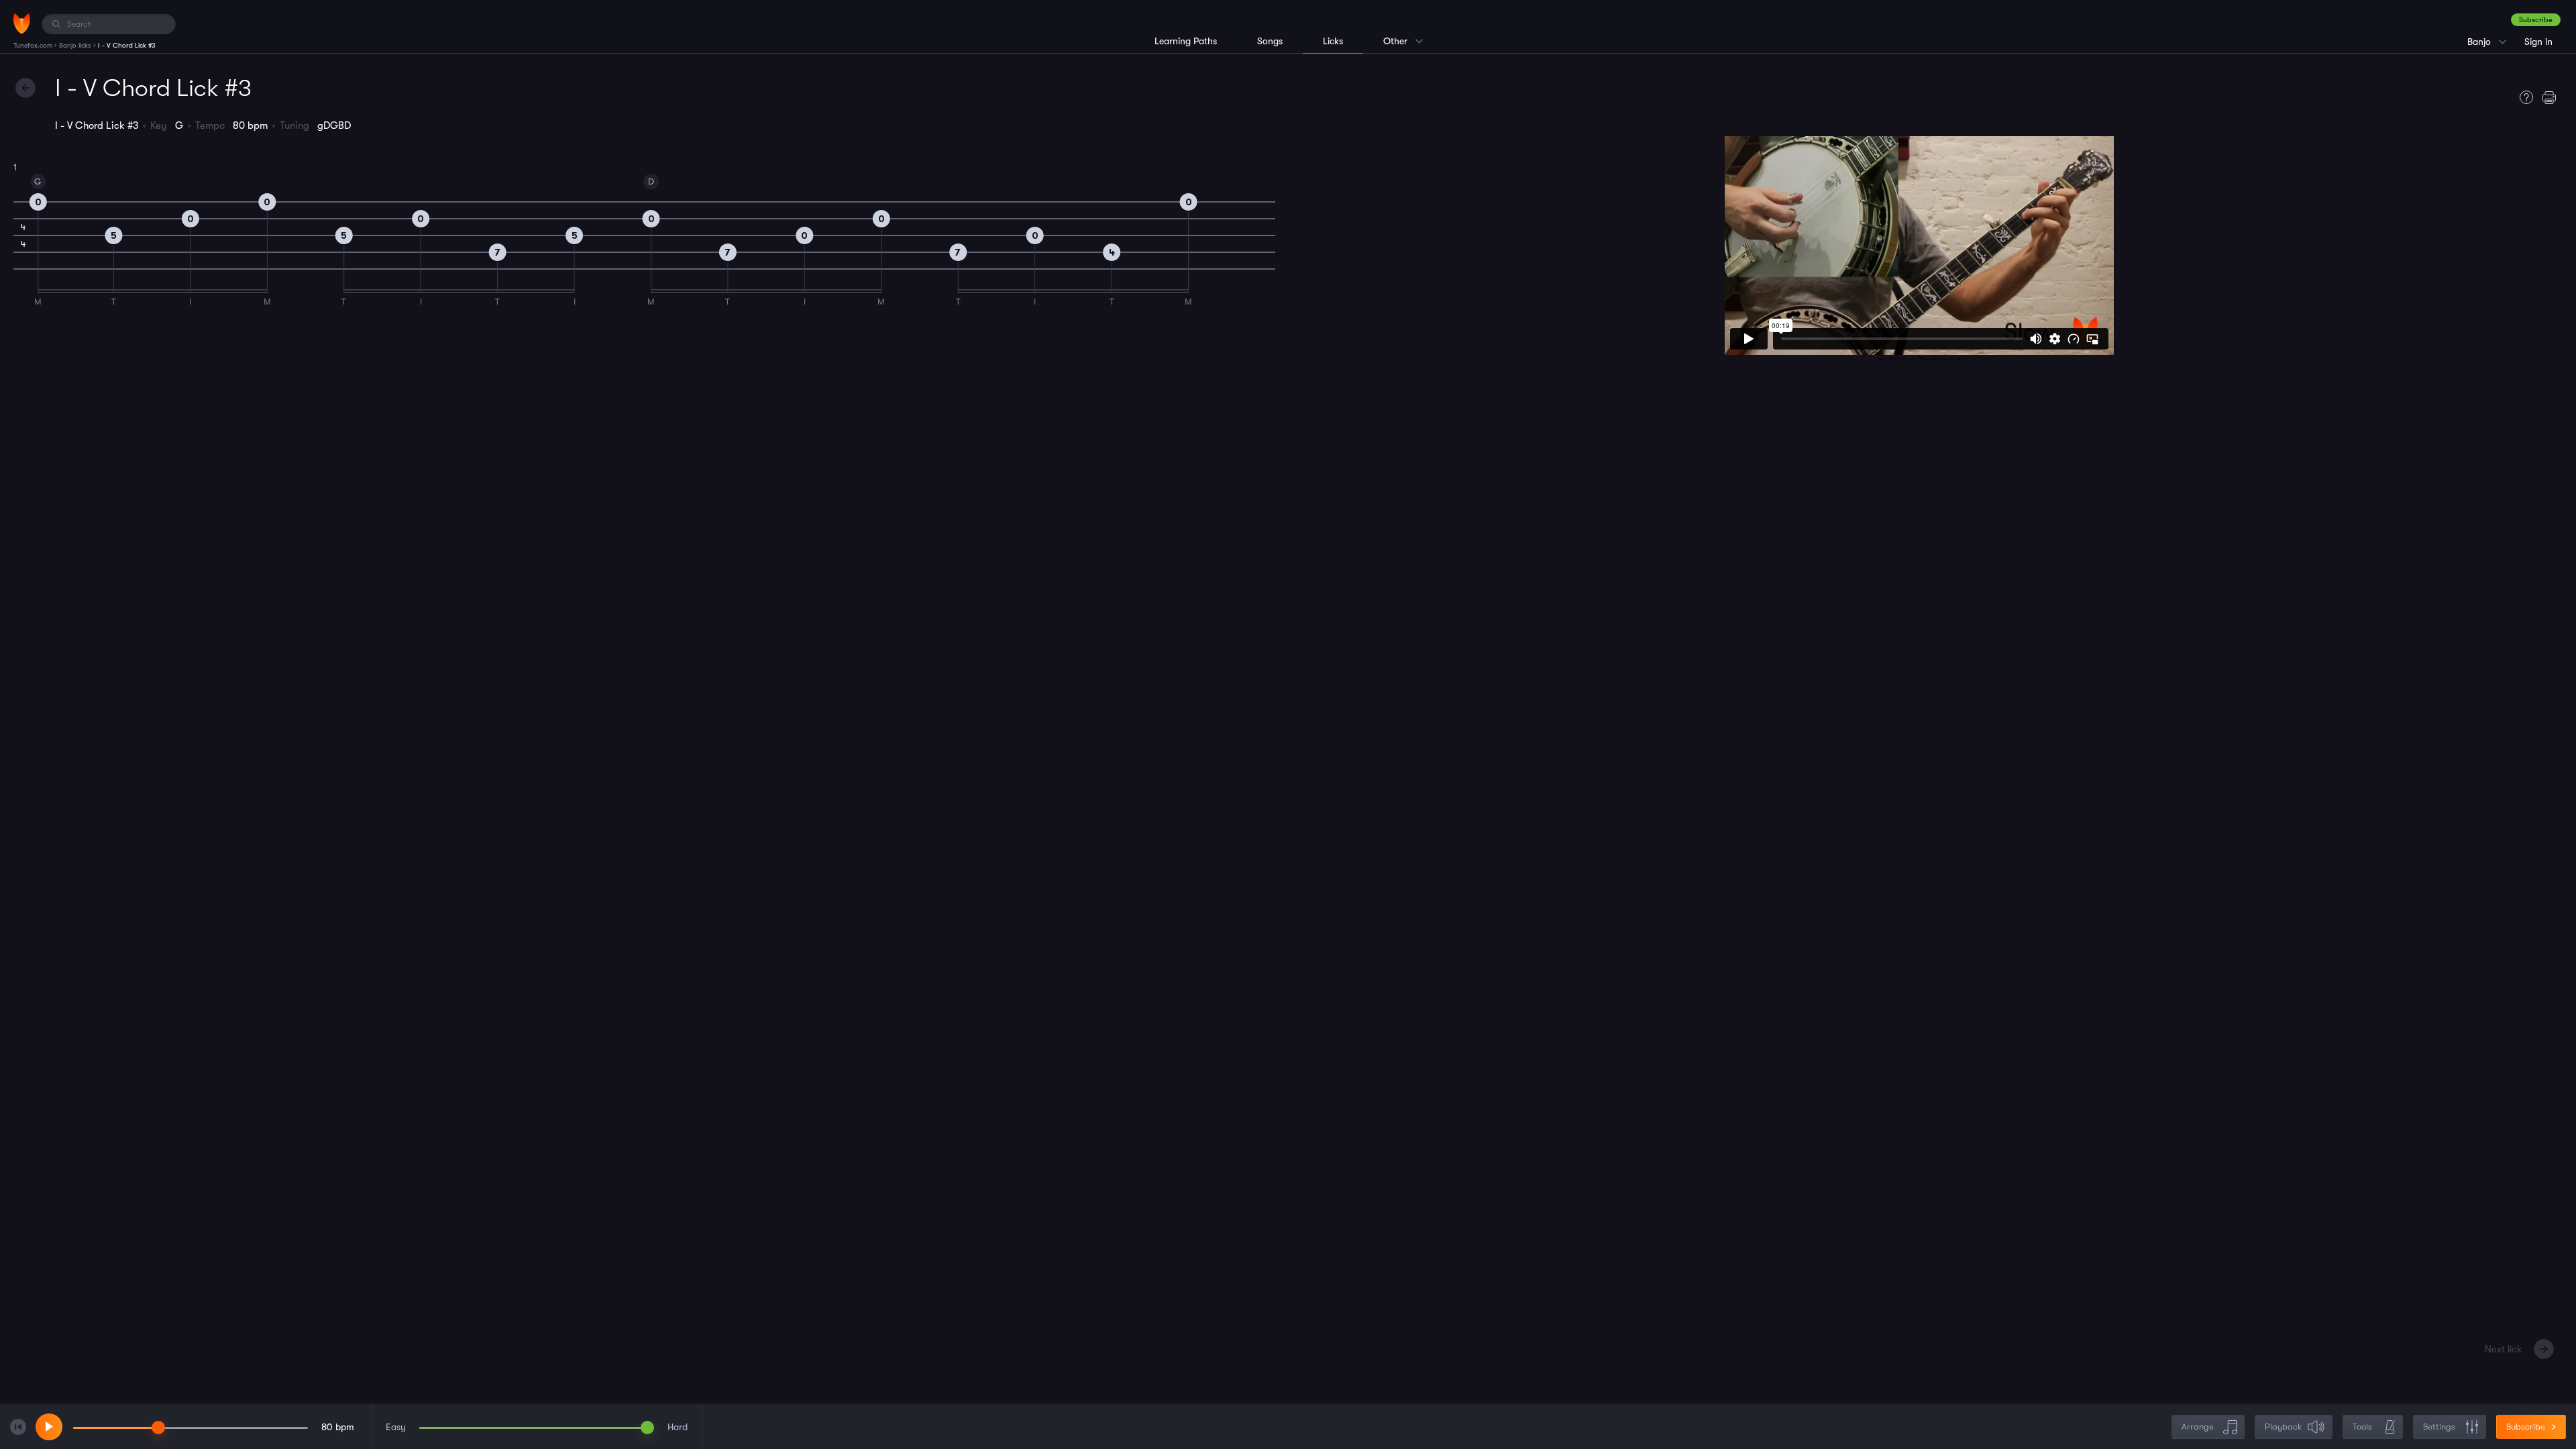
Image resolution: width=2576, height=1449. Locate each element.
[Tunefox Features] (2523, 97)
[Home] (22, 23)
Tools (2362, 1427)
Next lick (2503, 1349)
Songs (1270, 41)
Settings (2439, 1427)
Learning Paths (1186, 41)
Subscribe (2536, 20)
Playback (2283, 1427)
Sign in (2538, 42)
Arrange (2198, 1427)
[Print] (2553, 97)
